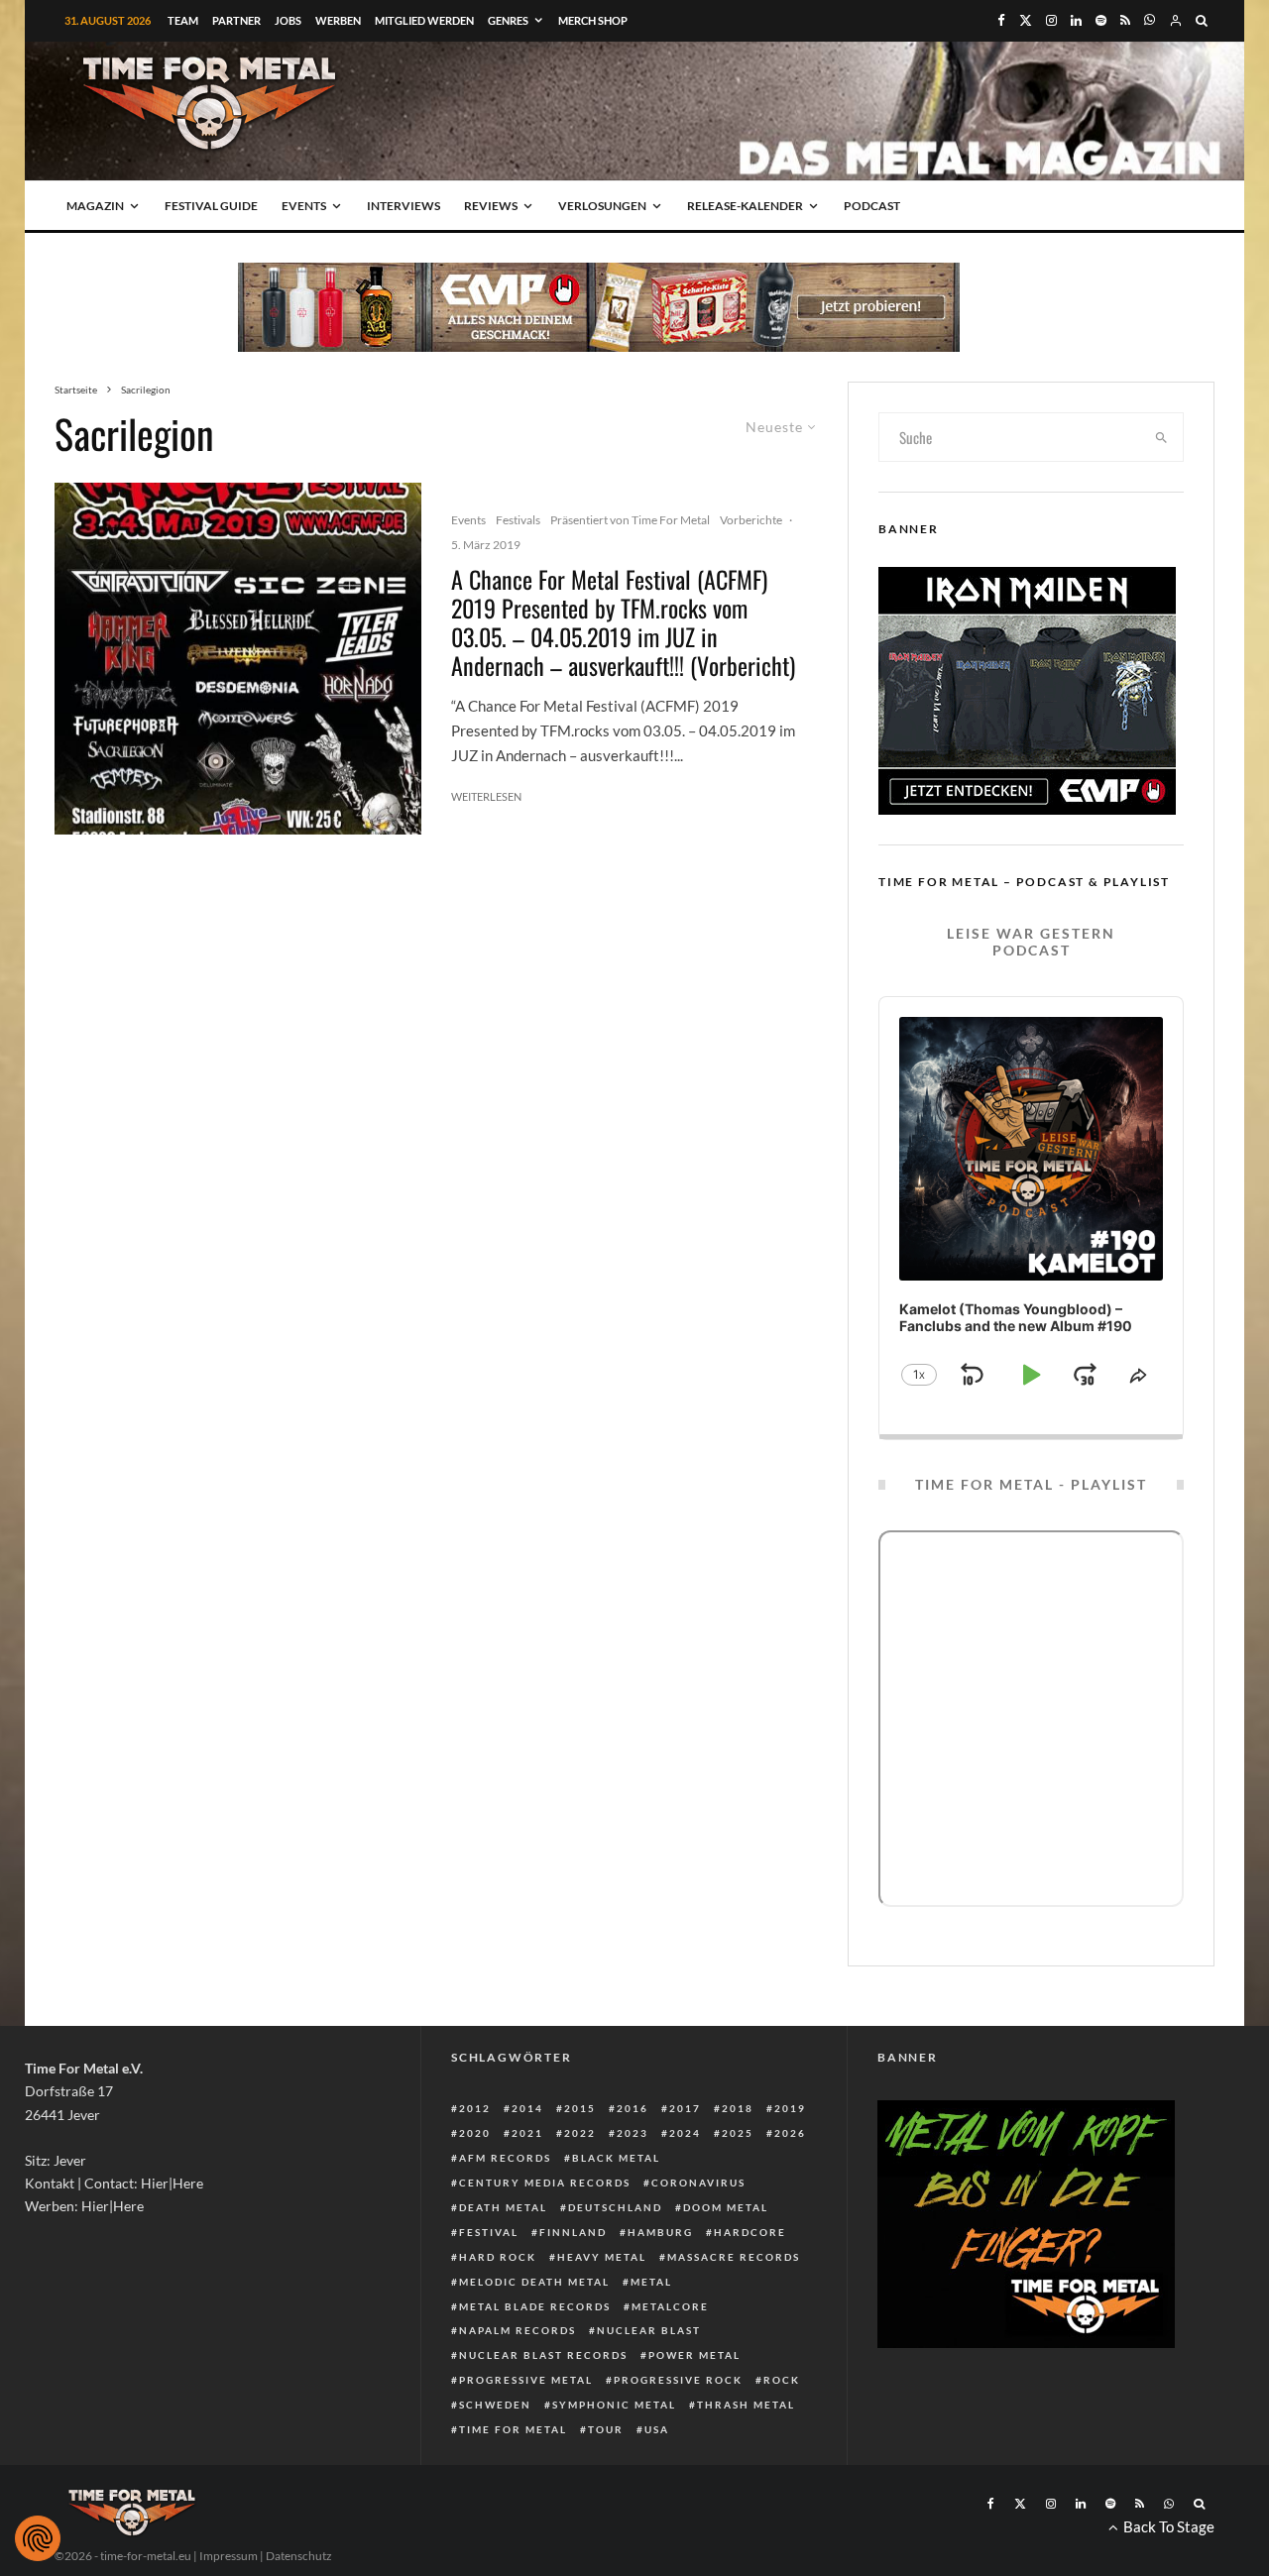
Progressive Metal (526, 2380)
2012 (475, 2108)
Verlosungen (602, 206)
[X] (1026, 20)
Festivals (518, 520)
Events (304, 206)
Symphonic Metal (614, 2405)
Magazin (95, 206)
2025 (738, 2133)
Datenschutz (299, 2556)
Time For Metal (513, 2429)
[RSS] (1125, 20)
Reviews (491, 206)
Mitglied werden (424, 20)
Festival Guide (211, 206)
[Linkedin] (1076, 20)
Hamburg (660, 2232)
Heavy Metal (602, 2257)
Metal (651, 2282)
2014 (527, 2108)
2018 (738, 2108)
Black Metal (616, 2158)
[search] (1162, 437)
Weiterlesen (486, 796)
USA (657, 2429)
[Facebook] (1001, 20)
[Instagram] (1051, 20)
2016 (633, 2108)
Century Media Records (545, 2183)
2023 (633, 2133)
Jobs (288, 20)
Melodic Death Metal (534, 2282)
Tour (606, 2429)
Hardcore (750, 2232)
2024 (685, 2133)
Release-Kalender (745, 206)
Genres (508, 20)
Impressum (229, 2556)
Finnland (573, 2232)
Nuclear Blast (649, 2330)
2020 (475, 2133)
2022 (580, 2133)
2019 (790, 2108)
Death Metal (503, 2207)
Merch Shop (593, 20)
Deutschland (615, 2207)
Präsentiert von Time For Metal (630, 520)
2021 (527, 2133)
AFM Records (505, 2158)
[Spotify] (1101, 20)
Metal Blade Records (535, 2306)
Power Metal (694, 2355)
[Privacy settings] (38, 2538)
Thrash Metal (746, 2405)
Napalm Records (518, 2330)
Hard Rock (498, 2257)
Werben (338, 20)
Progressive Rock (678, 2380)
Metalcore (670, 2306)
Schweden (495, 2405)
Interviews (404, 206)
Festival (489, 2232)
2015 (580, 2108)
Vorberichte (751, 520)
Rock (782, 2380)
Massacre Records (734, 2257)
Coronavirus (698, 2183)
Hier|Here (172, 2183)
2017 (685, 2108)
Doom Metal (726, 2207)
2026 (790, 2133)
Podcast (872, 206)
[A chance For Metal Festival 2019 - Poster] (238, 659)
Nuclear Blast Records (543, 2355)
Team (183, 20)
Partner (236, 20)
